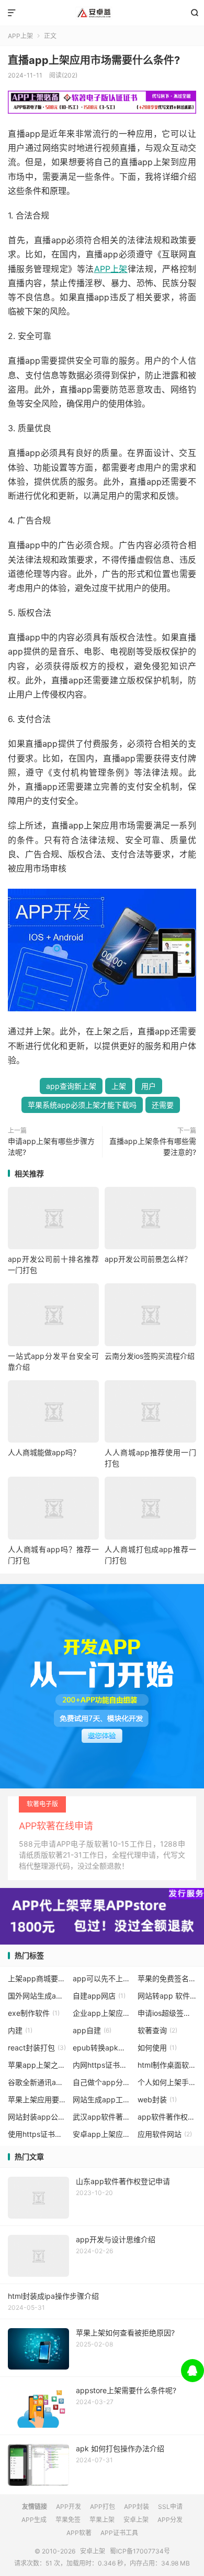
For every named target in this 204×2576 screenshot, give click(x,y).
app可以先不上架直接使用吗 (102, 1978)
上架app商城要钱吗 (37, 1978)
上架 (119, 1086)
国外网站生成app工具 (37, 1996)
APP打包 (103, 2507)
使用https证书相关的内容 (37, 2134)
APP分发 (170, 2520)
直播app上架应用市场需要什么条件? (94, 60)
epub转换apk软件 (102, 2048)
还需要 (163, 1105)
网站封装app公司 (37, 2117)
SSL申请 (170, 2507)
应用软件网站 (165, 2134)
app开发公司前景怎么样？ (148, 1259)
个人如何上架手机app (167, 2082)
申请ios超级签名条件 (167, 2013)
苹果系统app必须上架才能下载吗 (82, 1105)
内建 (20, 2030)
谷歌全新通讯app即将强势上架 (37, 2082)
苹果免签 (68, 2520)
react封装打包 (37, 2048)
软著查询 (157, 2030)
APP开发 (69, 2507)
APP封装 (137, 2507)
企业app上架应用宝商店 (102, 2013)
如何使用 (157, 2048)
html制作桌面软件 (167, 2065)
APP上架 (20, 36)
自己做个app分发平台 (102, 2082)
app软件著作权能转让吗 (167, 2117)
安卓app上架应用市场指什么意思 (102, 2134)
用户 (149, 1086)
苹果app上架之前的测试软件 (37, 2065)
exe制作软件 (34, 2013)
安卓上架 (102, 13)
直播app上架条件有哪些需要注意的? (153, 1147)
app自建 (92, 2030)
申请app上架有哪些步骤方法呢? (51, 1147)
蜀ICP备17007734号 (140, 2551)
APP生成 (34, 2520)
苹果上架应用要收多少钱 (37, 2099)
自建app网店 (99, 1996)
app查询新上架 (71, 1086)
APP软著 (79, 2533)
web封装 (157, 2099)
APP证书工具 (119, 2533)
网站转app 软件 (167, 1996)
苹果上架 (102, 2520)
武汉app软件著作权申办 (102, 2117)
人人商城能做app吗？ (44, 1452)
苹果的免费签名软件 (167, 1978)
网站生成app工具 (102, 2099)
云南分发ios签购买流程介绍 (150, 1356)
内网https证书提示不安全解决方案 (102, 2065)
